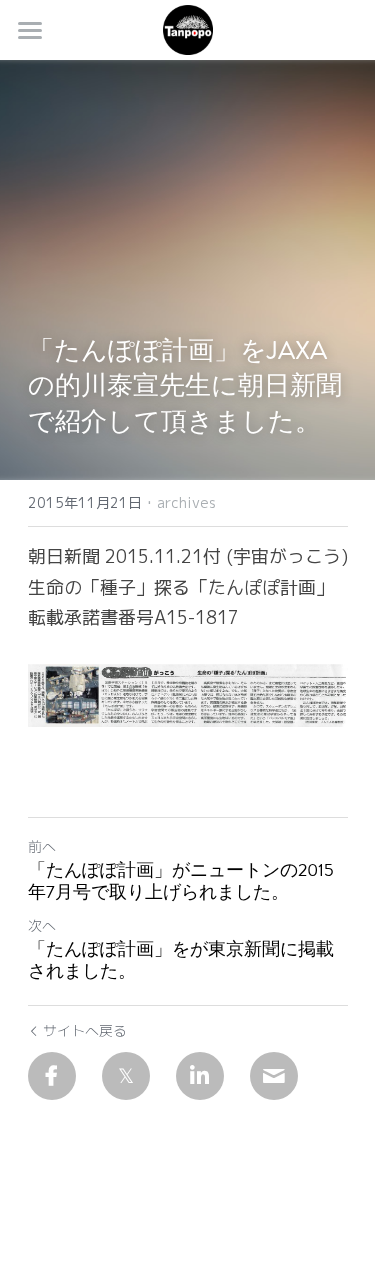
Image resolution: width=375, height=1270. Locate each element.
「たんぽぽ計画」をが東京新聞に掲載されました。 (181, 960)
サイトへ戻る (85, 1030)
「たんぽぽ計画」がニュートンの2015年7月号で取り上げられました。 (181, 881)
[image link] (188, 28)
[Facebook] (52, 1076)
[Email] (274, 1076)
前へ (42, 846)
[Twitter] (126, 1076)
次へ (42, 925)
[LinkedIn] (200, 1076)
